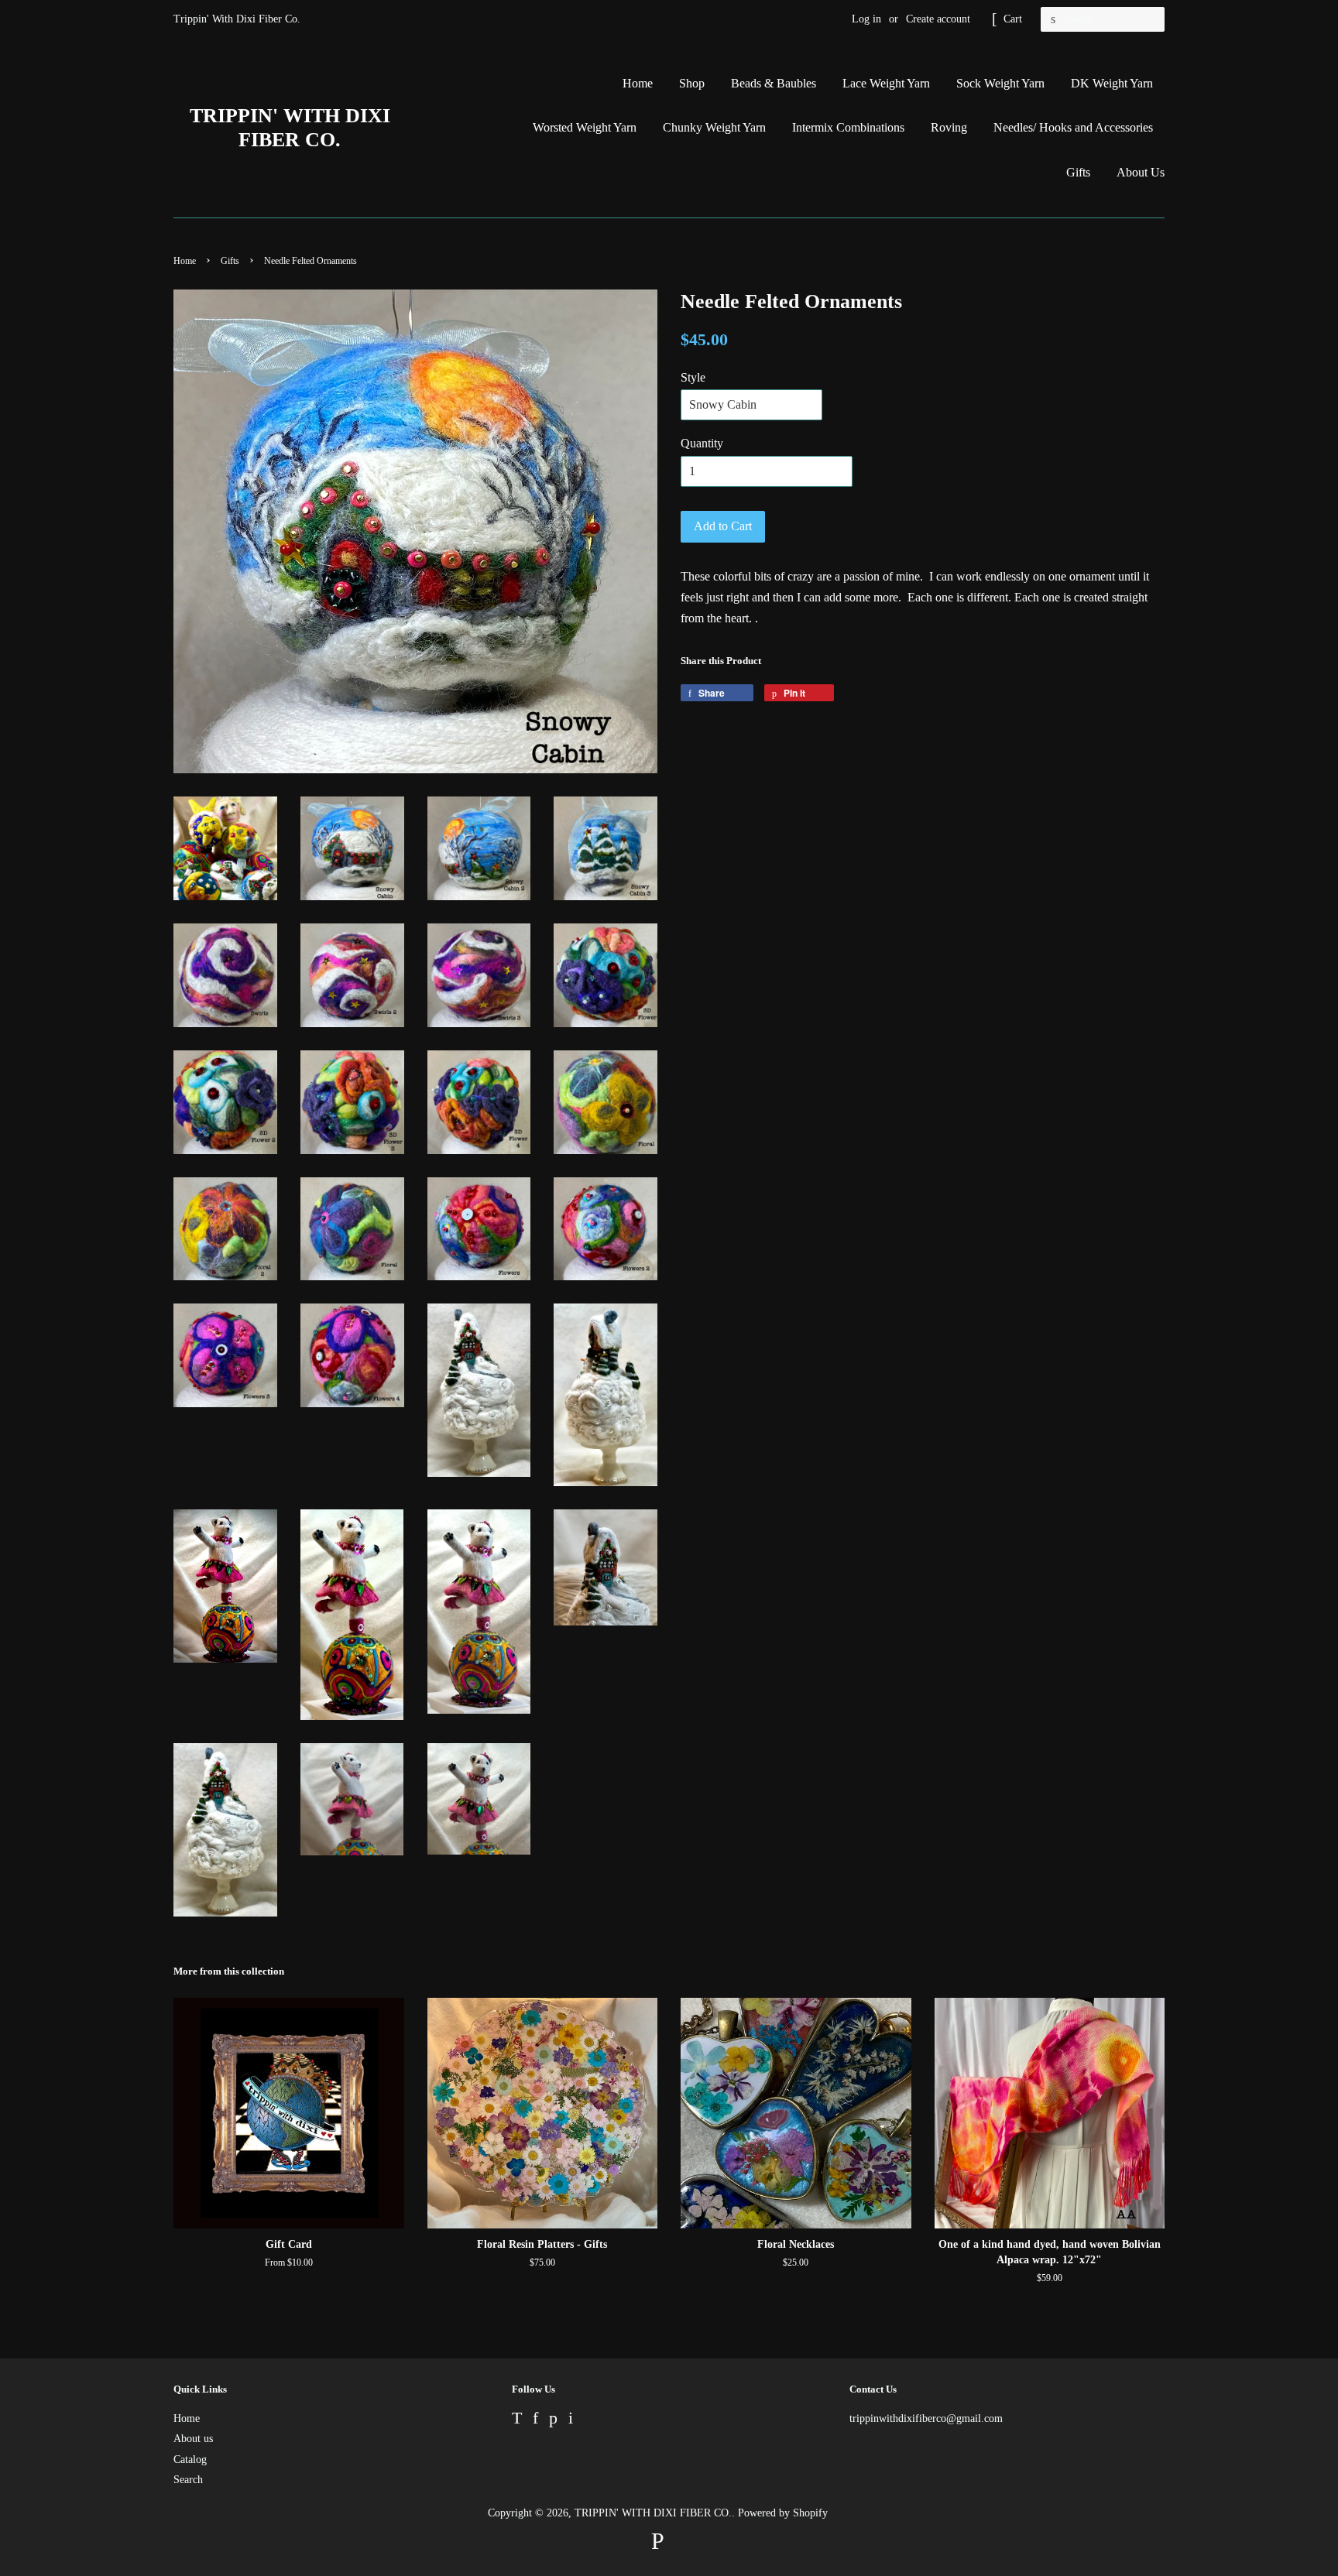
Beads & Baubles (774, 83)
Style (693, 377)
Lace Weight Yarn (886, 83)
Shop (692, 83)
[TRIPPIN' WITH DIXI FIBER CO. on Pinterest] (553, 2420)
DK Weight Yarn (1112, 83)
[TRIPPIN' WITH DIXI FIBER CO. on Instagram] (571, 2420)
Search (188, 2480)
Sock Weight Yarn (1000, 83)
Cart (1013, 19)
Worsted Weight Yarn (585, 127)
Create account (938, 19)
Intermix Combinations (848, 127)
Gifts (1078, 172)
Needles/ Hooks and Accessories (1073, 127)
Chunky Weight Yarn (714, 127)
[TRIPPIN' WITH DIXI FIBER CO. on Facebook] (535, 2420)
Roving (949, 127)
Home (638, 83)
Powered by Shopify (783, 2513)
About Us (1141, 172)
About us (193, 2439)
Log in (866, 19)
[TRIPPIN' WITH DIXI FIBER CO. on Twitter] (517, 2420)
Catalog (190, 2460)
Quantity (702, 443)
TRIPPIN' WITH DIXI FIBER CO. (290, 128)
